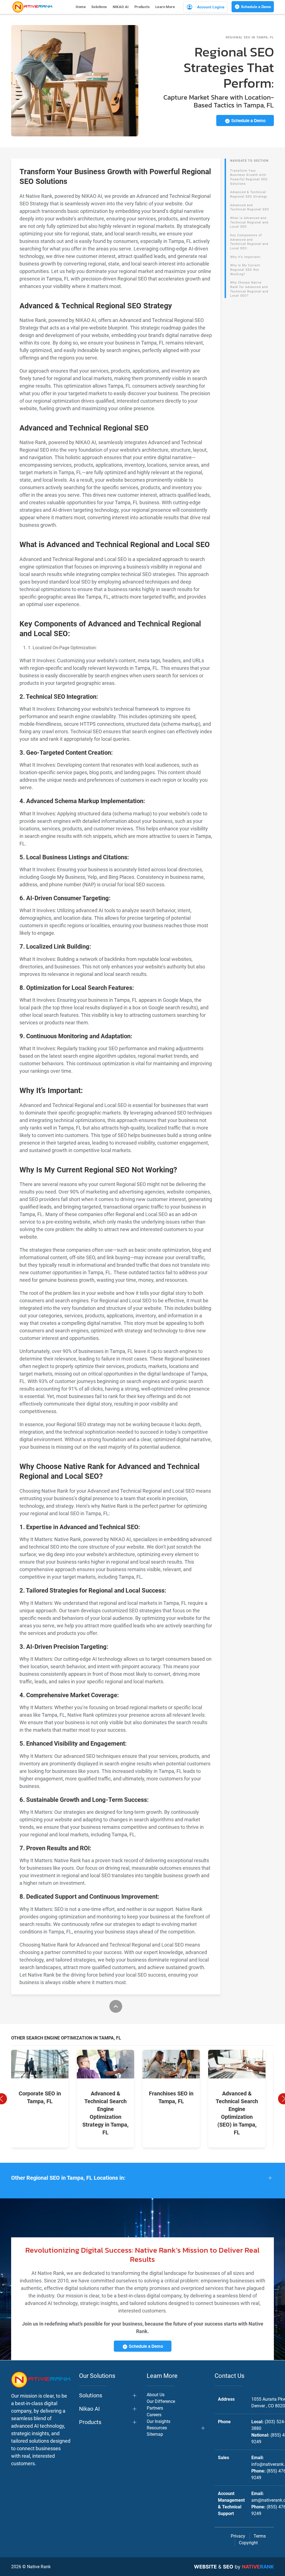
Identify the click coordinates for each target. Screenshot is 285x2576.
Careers (154, 2415)
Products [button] (142, 7)
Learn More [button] (165, 7)
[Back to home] (32, 7)
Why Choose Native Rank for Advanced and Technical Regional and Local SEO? (249, 289)
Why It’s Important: (246, 257)
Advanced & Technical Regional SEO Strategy (249, 194)
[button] (142, 2178)
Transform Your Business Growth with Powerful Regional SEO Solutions (249, 177)
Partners (155, 2408)
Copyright (248, 2543)
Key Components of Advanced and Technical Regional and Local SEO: (249, 242)
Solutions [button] (99, 7)
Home (81, 7)
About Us (156, 2395)
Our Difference (161, 2401)
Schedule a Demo (255, 7)
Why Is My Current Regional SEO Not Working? (245, 270)
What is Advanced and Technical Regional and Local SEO (249, 222)
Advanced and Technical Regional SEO (250, 207)
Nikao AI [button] (89, 2409)
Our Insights (159, 2421)
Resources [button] (157, 2428)
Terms (260, 2536)
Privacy (238, 2536)
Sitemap (155, 2434)
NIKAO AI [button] (121, 7)
